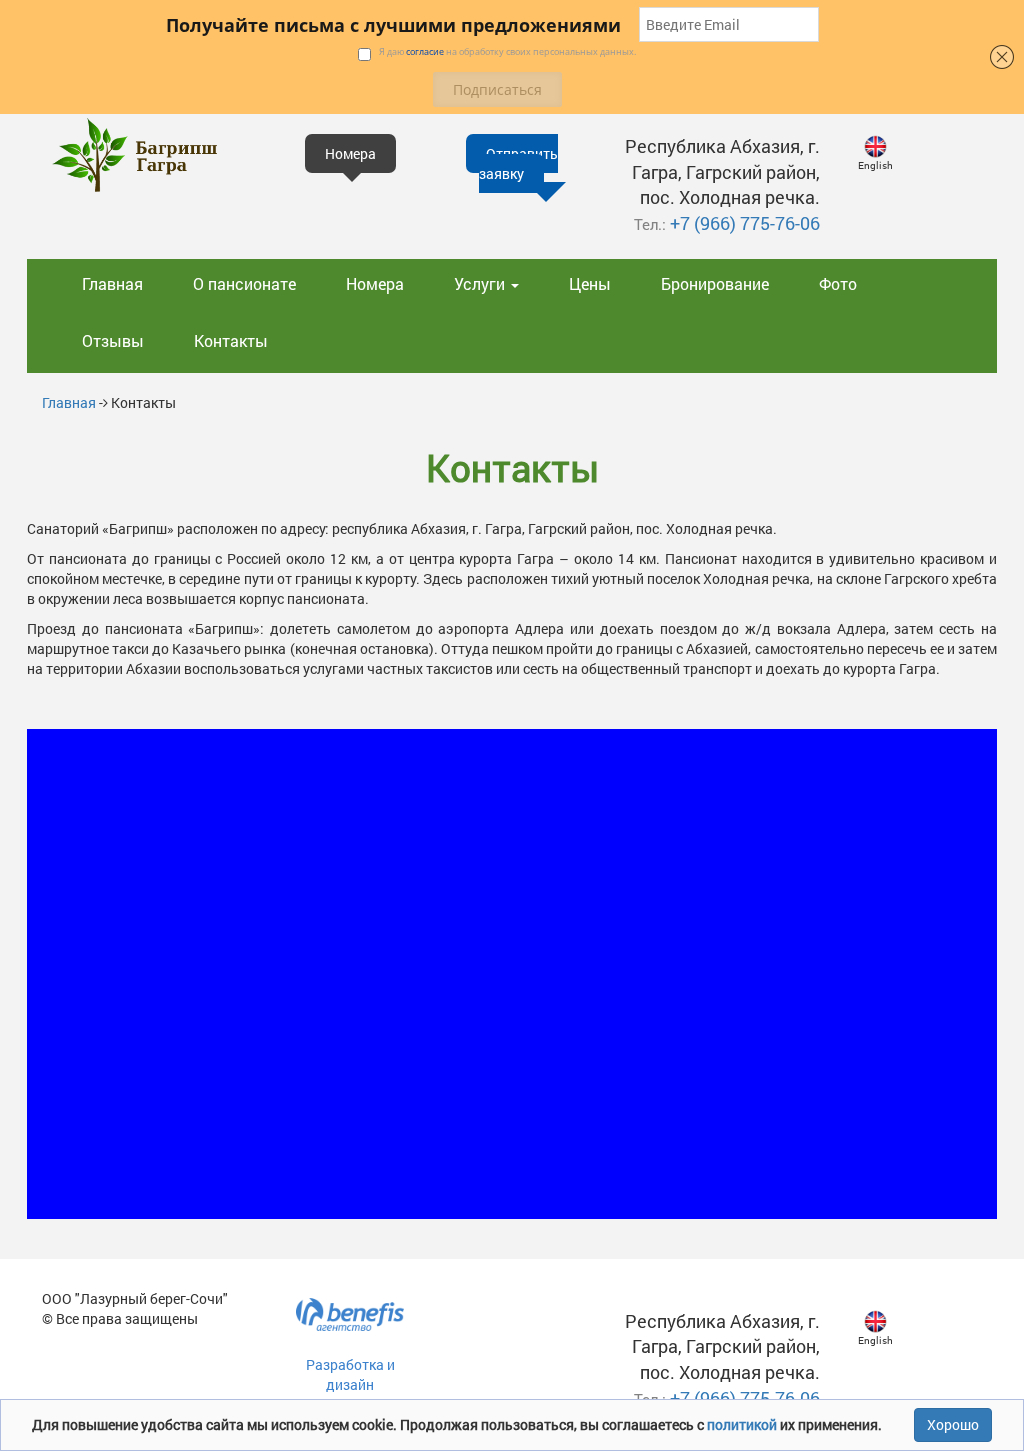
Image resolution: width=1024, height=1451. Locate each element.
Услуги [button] (481, 283)
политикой (743, 1424)
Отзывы (113, 340)
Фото (838, 283)
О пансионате (244, 283)
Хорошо (953, 1424)
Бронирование (715, 283)
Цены (590, 283)
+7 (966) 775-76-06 (745, 223)
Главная (112, 283)
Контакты (231, 340)
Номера (375, 283)
